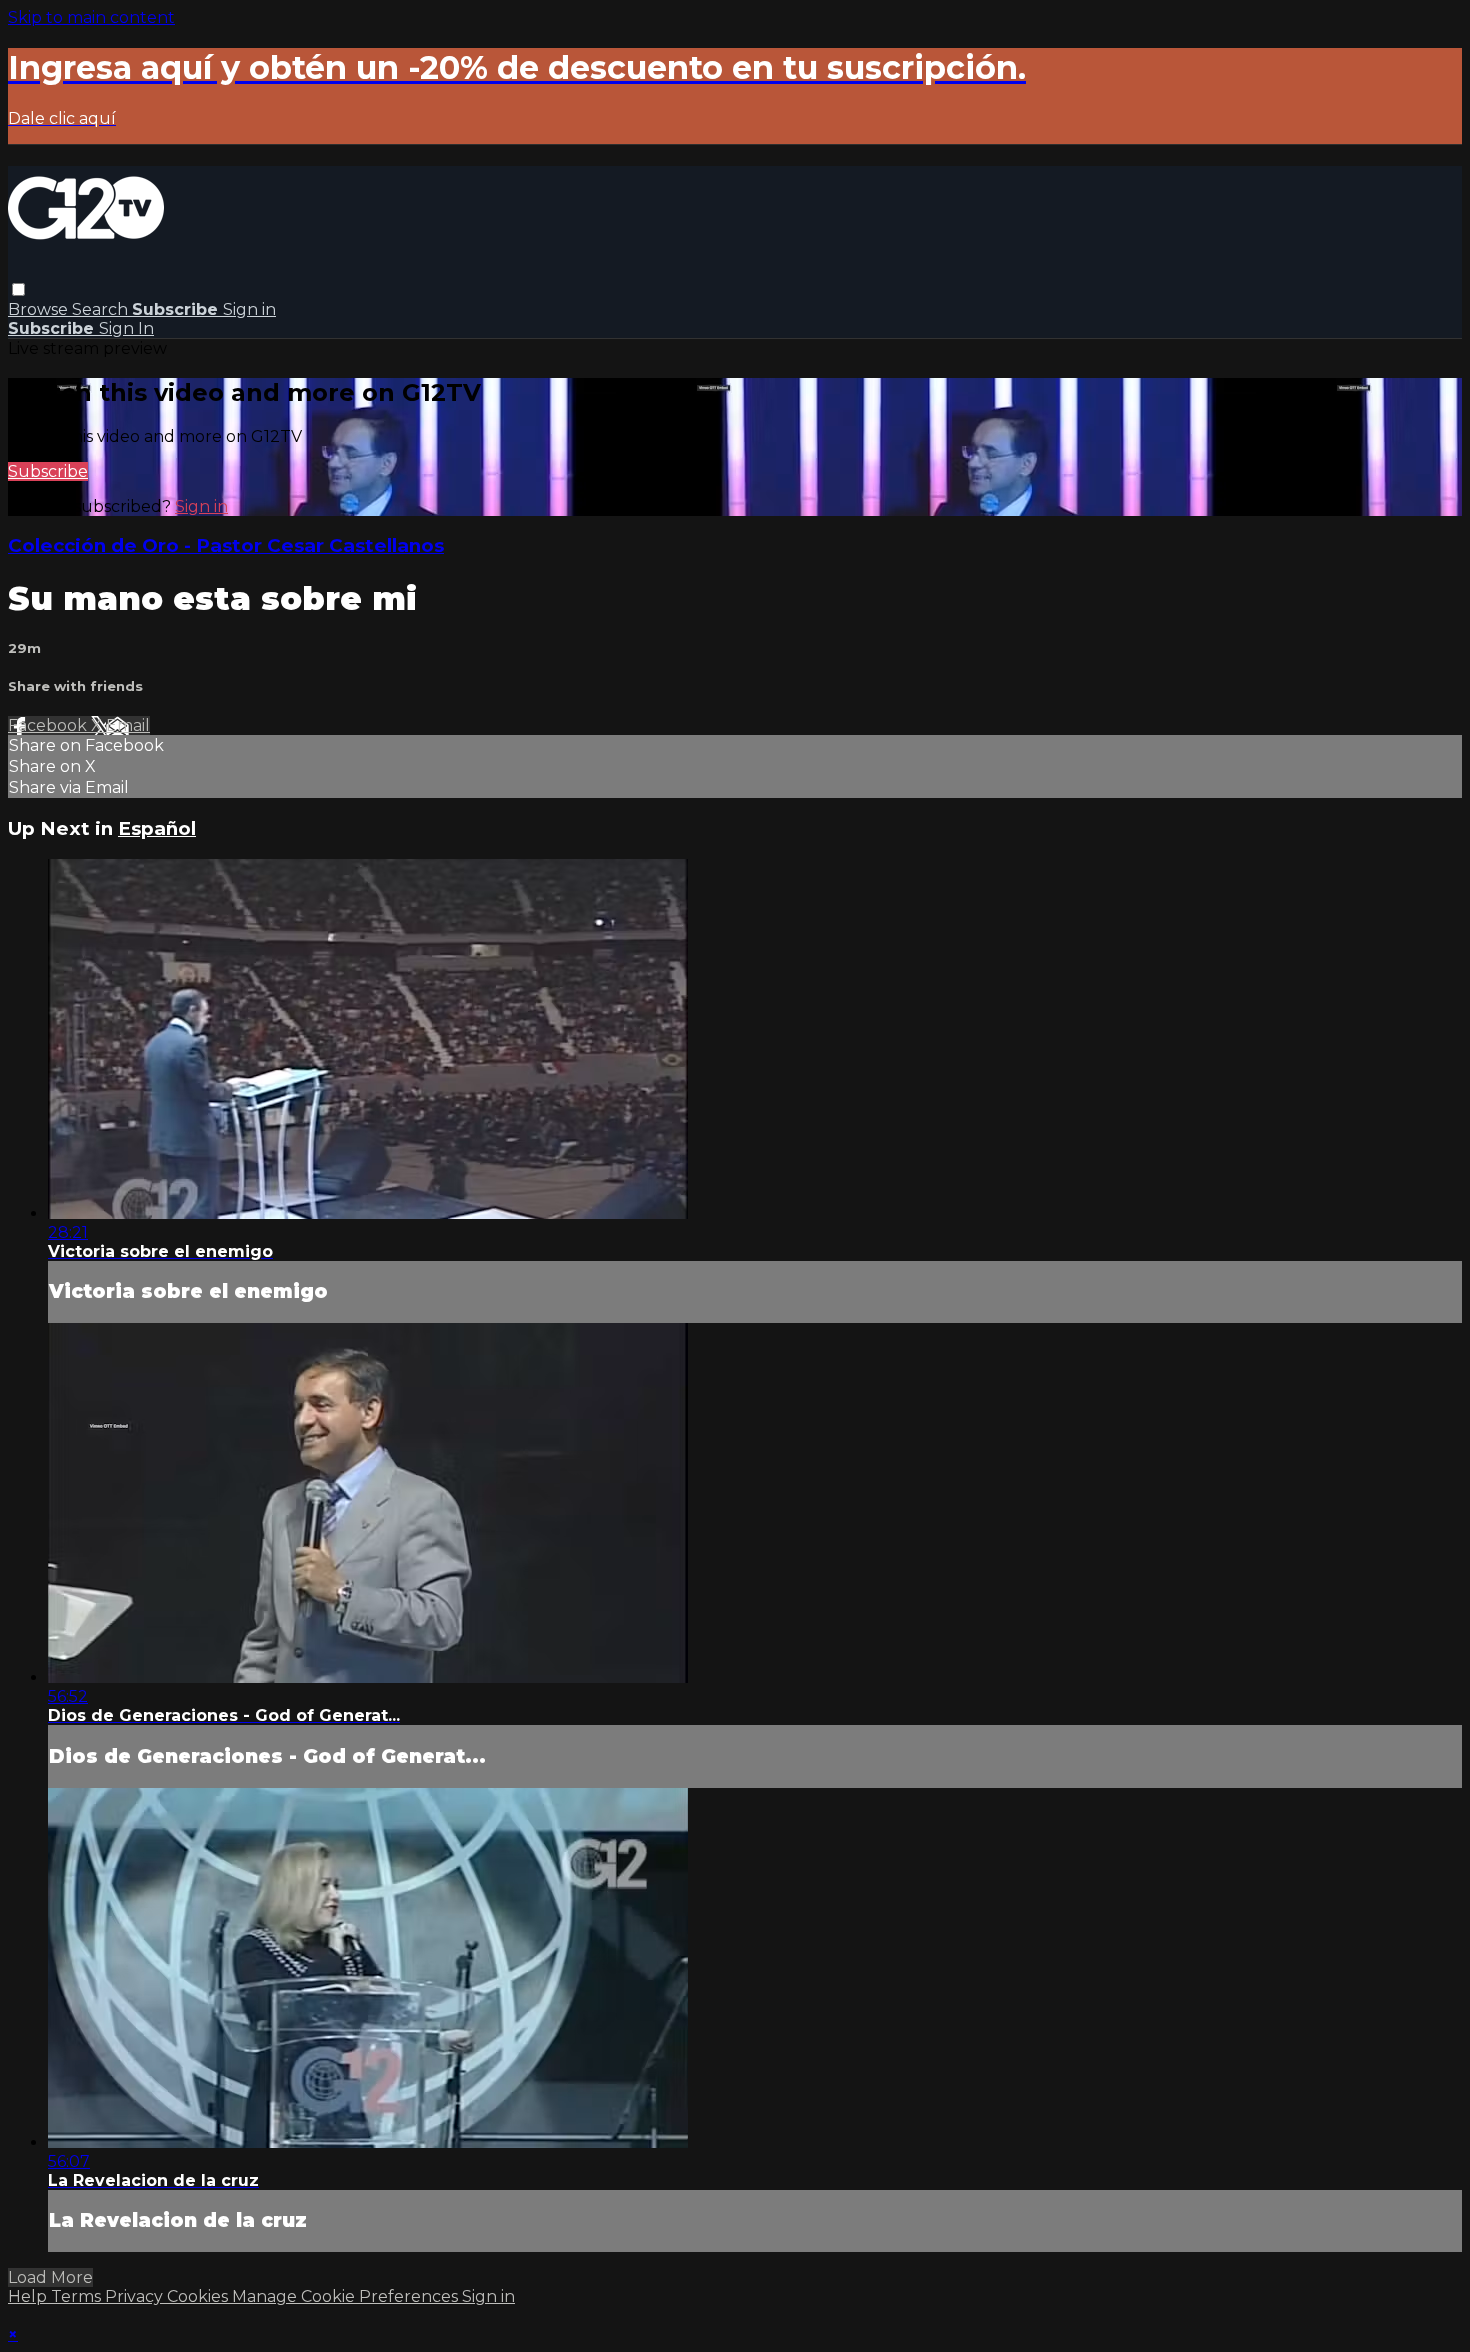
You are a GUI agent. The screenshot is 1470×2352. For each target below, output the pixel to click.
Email (128, 725)
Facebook (49, 725)
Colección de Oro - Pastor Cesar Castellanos (226, 545)
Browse (40, 309)
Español (157, 828)
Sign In (126, 328)
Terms (78, 2296)
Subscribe (48, 471)
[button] (18, 289)
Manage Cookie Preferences (347, 2296)
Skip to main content (91, 17)
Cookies (199, 2296)
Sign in (249, 309)
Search (102, 309)
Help (29, 2296)
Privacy (136, 2296)
